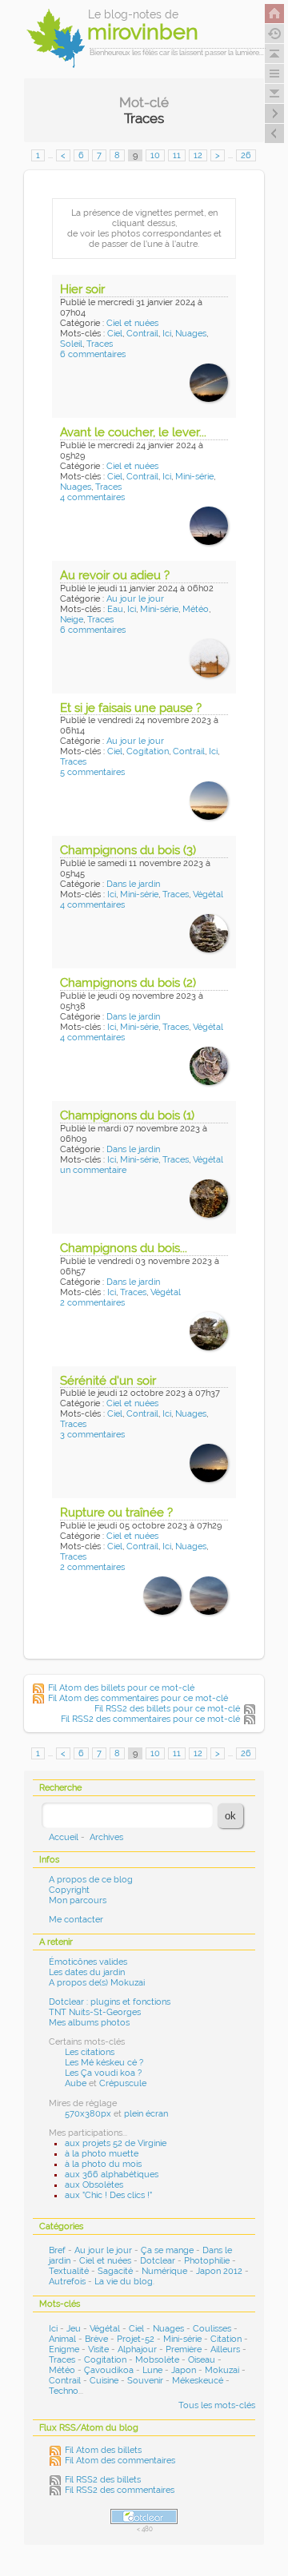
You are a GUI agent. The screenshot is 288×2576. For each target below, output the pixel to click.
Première (184, 2349)
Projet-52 (136, 2339)
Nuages (191, 334)
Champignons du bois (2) (128, 983)
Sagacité (115, 2271)
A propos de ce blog (91, 1880)
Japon (184, 2370)
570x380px (88, 2114)
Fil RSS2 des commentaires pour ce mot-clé (150, 1719)
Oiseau (202, 2360)
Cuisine (104, 2381)
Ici (167, 334)
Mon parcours (78, 1900)
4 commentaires (92, 497)
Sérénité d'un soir (108, 1381)
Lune (152, 2370)
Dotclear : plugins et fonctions (110, 2002)
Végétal (208, 894)
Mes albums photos (89, 2023)
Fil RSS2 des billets (103, 2480)
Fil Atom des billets (103, 2450)
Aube (76, 2083)
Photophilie (207, 2261)
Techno (64, 2391)
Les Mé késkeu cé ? (104, 2063)
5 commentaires (92, 772)
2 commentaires (92, 1303)
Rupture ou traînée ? (116, 1513)
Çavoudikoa (109, 2370)
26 (246, 155)
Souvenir (145, 2381)
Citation (226, 2339)
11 (177, 155)
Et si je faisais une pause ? (131, 708)
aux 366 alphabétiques (112, 2174)
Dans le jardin (133, 884)
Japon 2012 (219, 2271)
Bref (57, 2250)
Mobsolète (157, 2360)
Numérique (164, 2271)
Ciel (115, 334)
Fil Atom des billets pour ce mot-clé (121, 1688)
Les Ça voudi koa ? (103, 2073)
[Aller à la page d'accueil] (274, 14)
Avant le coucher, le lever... (133, 432)
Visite (98, 2349)
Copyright (69, 1890)
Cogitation (148, 751)
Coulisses (212, 2329)
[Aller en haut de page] (274, 54)
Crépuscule (123, 2083)
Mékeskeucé (198, 2381)
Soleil (71, 344)
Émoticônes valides (88, 1962)
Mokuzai (222, 2370)
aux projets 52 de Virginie (116, 2143)
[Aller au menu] (274, 74)
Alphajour (137, 2349)
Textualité (69, 2271)
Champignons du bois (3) (128, 850)
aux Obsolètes (94, 2185)
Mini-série (194, 477)
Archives (106, 1837)
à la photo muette (102, 2154)
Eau (115, 609)
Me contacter (76, 1920)
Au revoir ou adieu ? (115, 575)
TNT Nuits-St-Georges (95, 2012)
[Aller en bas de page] (274, 93)
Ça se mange (167, 2250)
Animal (62, 2339)
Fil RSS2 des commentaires (120, 2490)
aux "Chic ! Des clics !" (108, 2195)
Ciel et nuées (132, 323)
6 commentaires (93, 354)
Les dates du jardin (87, 1972)
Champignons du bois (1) (127, 1115)
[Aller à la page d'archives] (274, 34)
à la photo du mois (103, 2164)
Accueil (64, 1837)
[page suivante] (274, 113)
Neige (72, 620)
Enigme (64, 2349)
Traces (100, 344)
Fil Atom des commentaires (120, 2461)
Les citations (90, 2052)
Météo (196, 609)
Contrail (142, 334)
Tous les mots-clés (217, 2405)
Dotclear (158, 2261)
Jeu (74, 2329)
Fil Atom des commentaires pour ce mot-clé (138, 1698)
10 (155, 155)
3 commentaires (92, 1435)
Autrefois (67, 2282)
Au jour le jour (135, 599)
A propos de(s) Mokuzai (97, 1983)
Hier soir (82, 289)
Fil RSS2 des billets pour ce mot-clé (167, 1709)
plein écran (146, 2114)
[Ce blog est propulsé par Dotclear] (144, 2516)
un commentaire (93, 1170)
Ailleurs (225, 2349)
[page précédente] (274, 133)
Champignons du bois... (124, 1248)
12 (198, 155)
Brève (96, 2339)
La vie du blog (124, 2282)
